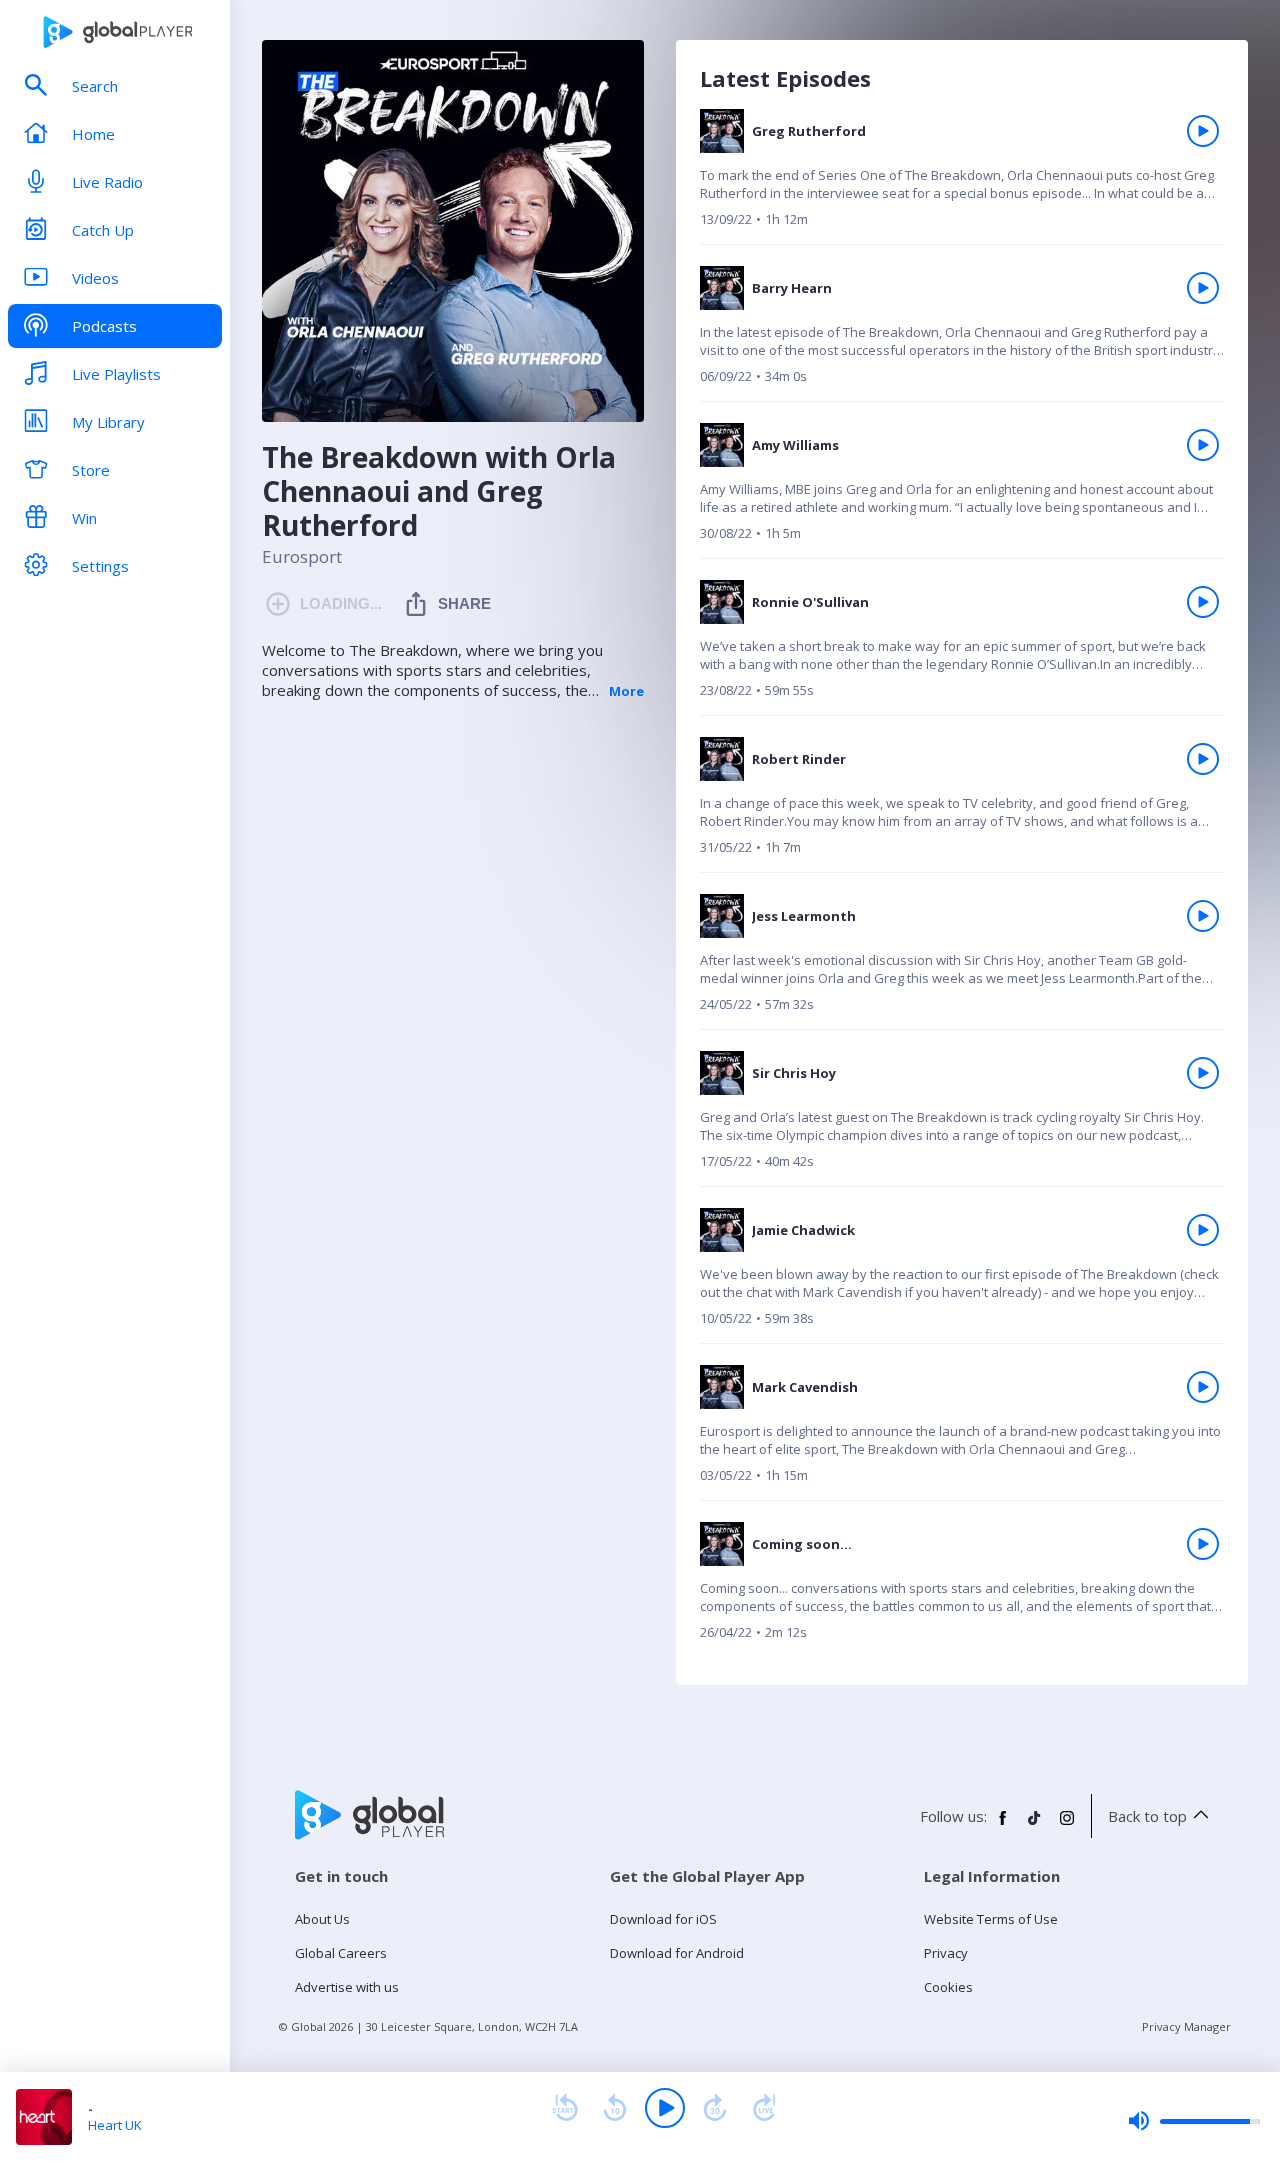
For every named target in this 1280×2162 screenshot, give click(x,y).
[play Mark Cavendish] (1203, 1387)
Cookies (948, 1987)
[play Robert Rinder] (1203, 759)
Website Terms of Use (991, 1919)
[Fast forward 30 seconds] (715, 2108)
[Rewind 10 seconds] (615, 2108)
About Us (322, 1919)
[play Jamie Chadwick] (1203, 1230)
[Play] (665, 2108)
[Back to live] (765, 2108)
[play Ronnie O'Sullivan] (1203, 602)
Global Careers (341, 1953)
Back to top (1147, 1816)
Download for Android (677, 1953)
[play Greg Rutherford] (1203, 131)
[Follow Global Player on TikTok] (1035, 1826)
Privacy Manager (1186, 2026)
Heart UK (115, 2125)
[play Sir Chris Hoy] (1203, 1073)
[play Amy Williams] (1203, 445)
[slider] (1194, 2121)
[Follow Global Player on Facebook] (1003, 1826)
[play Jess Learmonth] (1203, 916)
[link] (962, 176)
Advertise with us (347, 1987)
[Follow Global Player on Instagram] (1067, 1826)
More (626, 691)
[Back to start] (565, 2108)
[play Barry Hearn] (1203, 288)
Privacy (946, 1953)
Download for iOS (663, 1919)
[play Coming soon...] (1203, 1544)
